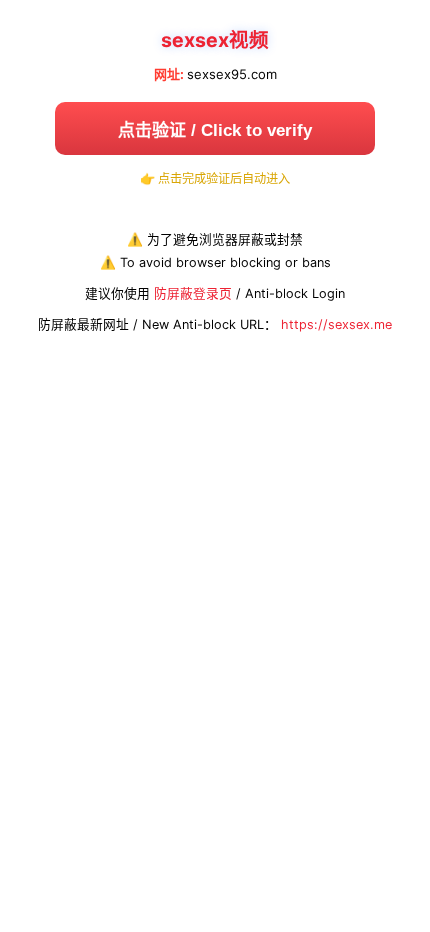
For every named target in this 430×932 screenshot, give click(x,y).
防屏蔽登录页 (193, 293)
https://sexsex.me (336, 324)
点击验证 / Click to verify (215, 130)
